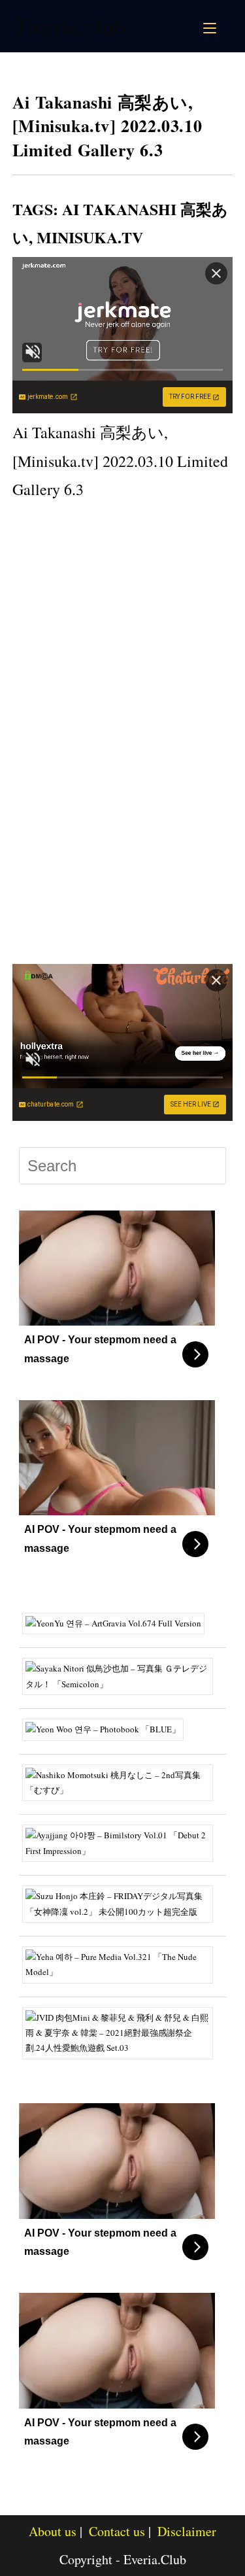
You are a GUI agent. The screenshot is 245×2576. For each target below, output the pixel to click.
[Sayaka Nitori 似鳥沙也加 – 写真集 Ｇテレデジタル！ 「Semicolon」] (123, 1675)
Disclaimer (187, 2531)
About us (53, 2531)
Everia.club (72, 26)
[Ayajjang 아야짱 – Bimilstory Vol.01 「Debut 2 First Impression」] (123, 1842)
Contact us (117, 2531)
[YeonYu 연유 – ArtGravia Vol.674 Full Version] (118, 1623)
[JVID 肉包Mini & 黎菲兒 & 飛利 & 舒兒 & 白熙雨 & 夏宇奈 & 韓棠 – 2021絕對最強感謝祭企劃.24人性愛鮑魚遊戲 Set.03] (123, 2032)
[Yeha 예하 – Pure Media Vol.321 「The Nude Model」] (123, 1963)
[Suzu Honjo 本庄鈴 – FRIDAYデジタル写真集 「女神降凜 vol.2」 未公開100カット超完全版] (123, 1902)
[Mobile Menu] (212, 26)
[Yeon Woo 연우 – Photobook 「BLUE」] (108, 1728)
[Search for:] (225, 26)
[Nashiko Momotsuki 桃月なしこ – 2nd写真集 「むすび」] (123, 1781)
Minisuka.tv (90, 237)
